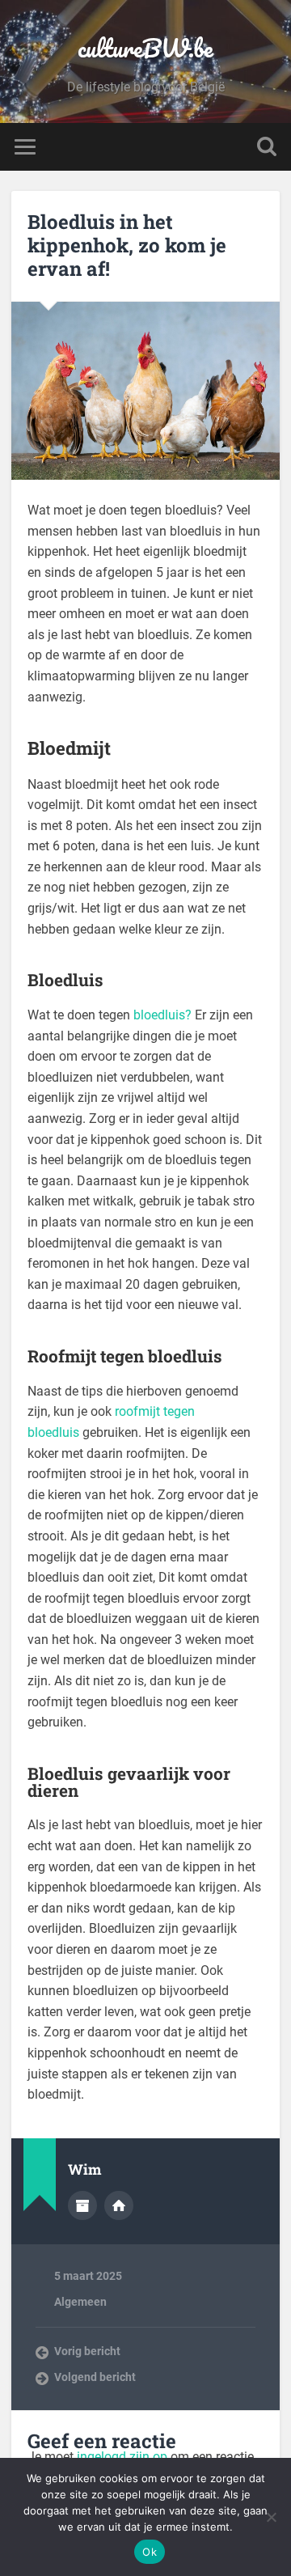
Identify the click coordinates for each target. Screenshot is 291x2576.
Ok (150, 2552)
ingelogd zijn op (122, 2457)
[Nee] (271, 2517)
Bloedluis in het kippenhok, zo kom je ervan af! (127, 245)
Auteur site (119, 2205)
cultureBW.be (145, 48)
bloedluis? (162, 1015)
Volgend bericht (95, 2377)
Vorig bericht (87, 2351)
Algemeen (80, 2302)
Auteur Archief (82, 2205)
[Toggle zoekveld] (267, 147)
